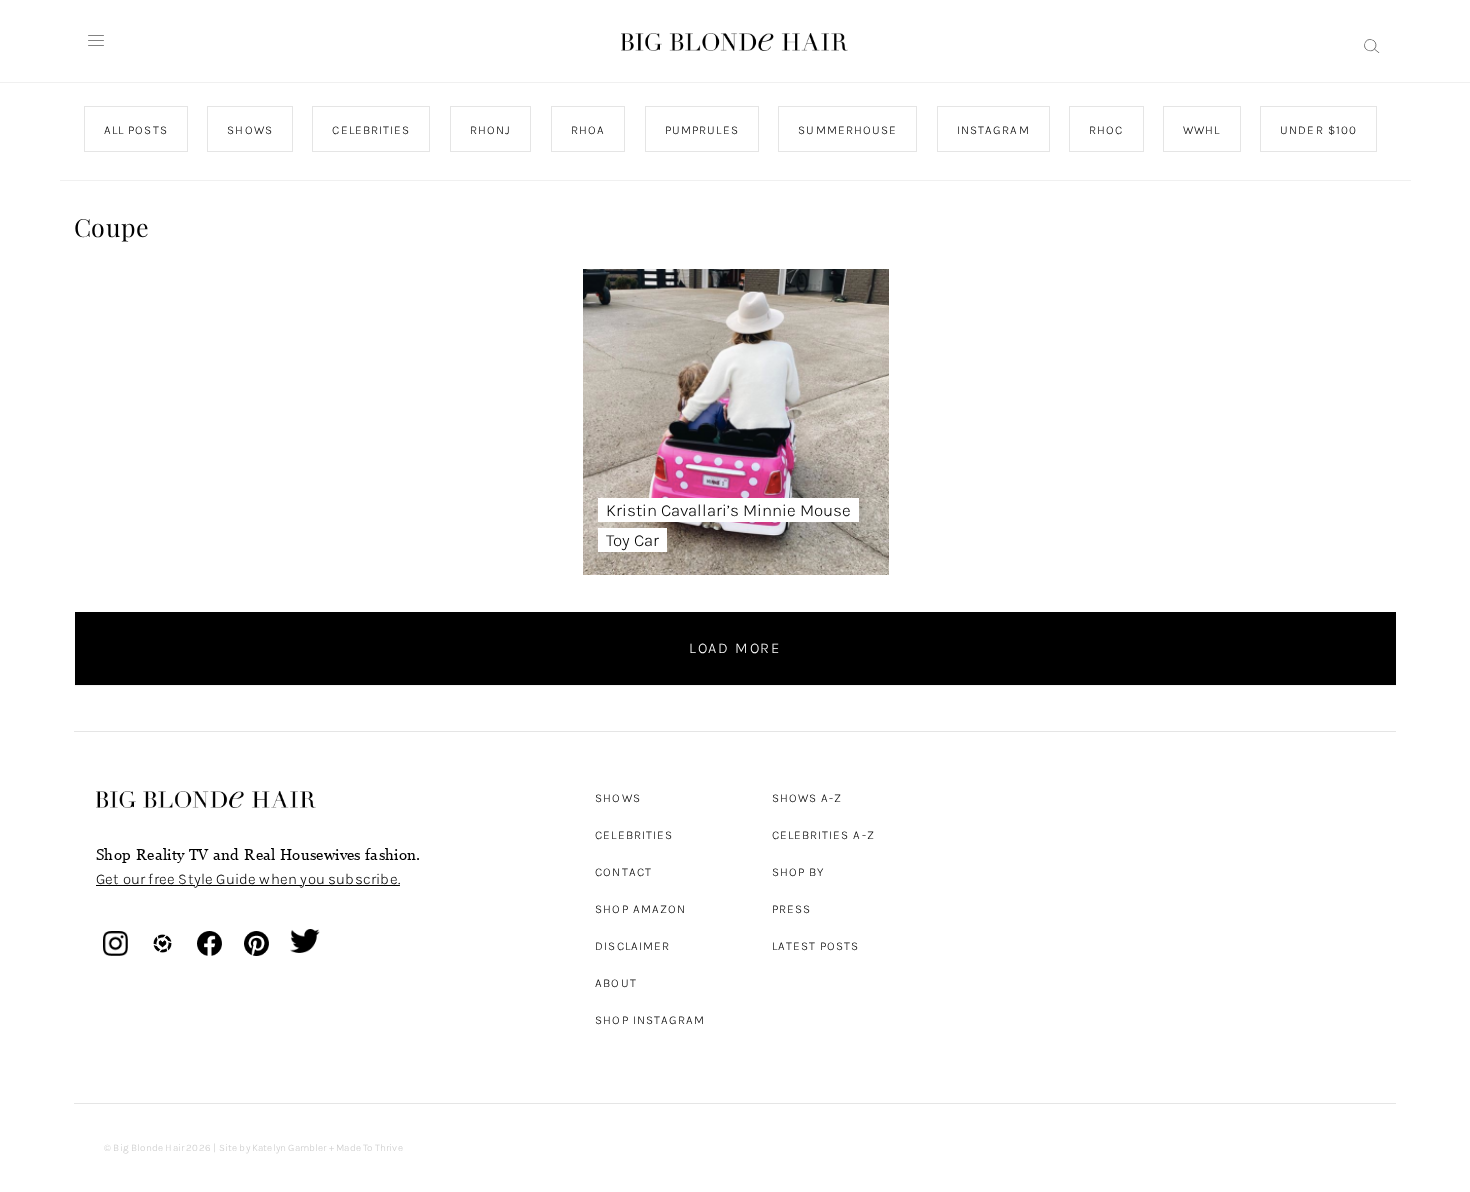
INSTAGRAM (992, 130)
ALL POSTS (136, 130)
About (615, 983)
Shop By (798, 872)
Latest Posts (816, 946)
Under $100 (1318, 130)
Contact (623, 872)
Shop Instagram (650, 1020)
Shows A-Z (807, 798)
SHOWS (249, 130)
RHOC (1106, 130)
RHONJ (489, 130)
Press (791, 909)
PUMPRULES (701, 130)
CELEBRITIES (371, 130)
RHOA (588, 130)
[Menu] (96, 41)
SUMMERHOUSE (847, 130)
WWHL (1201, 130)
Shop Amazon (640, 909)
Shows (617, 798)
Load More (735, 648)
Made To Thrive (369, 1148)
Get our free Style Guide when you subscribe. (248, 879)
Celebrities (634, 835)
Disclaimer (632, 946)
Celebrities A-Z (823, 835)
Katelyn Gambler (289, 1148)
